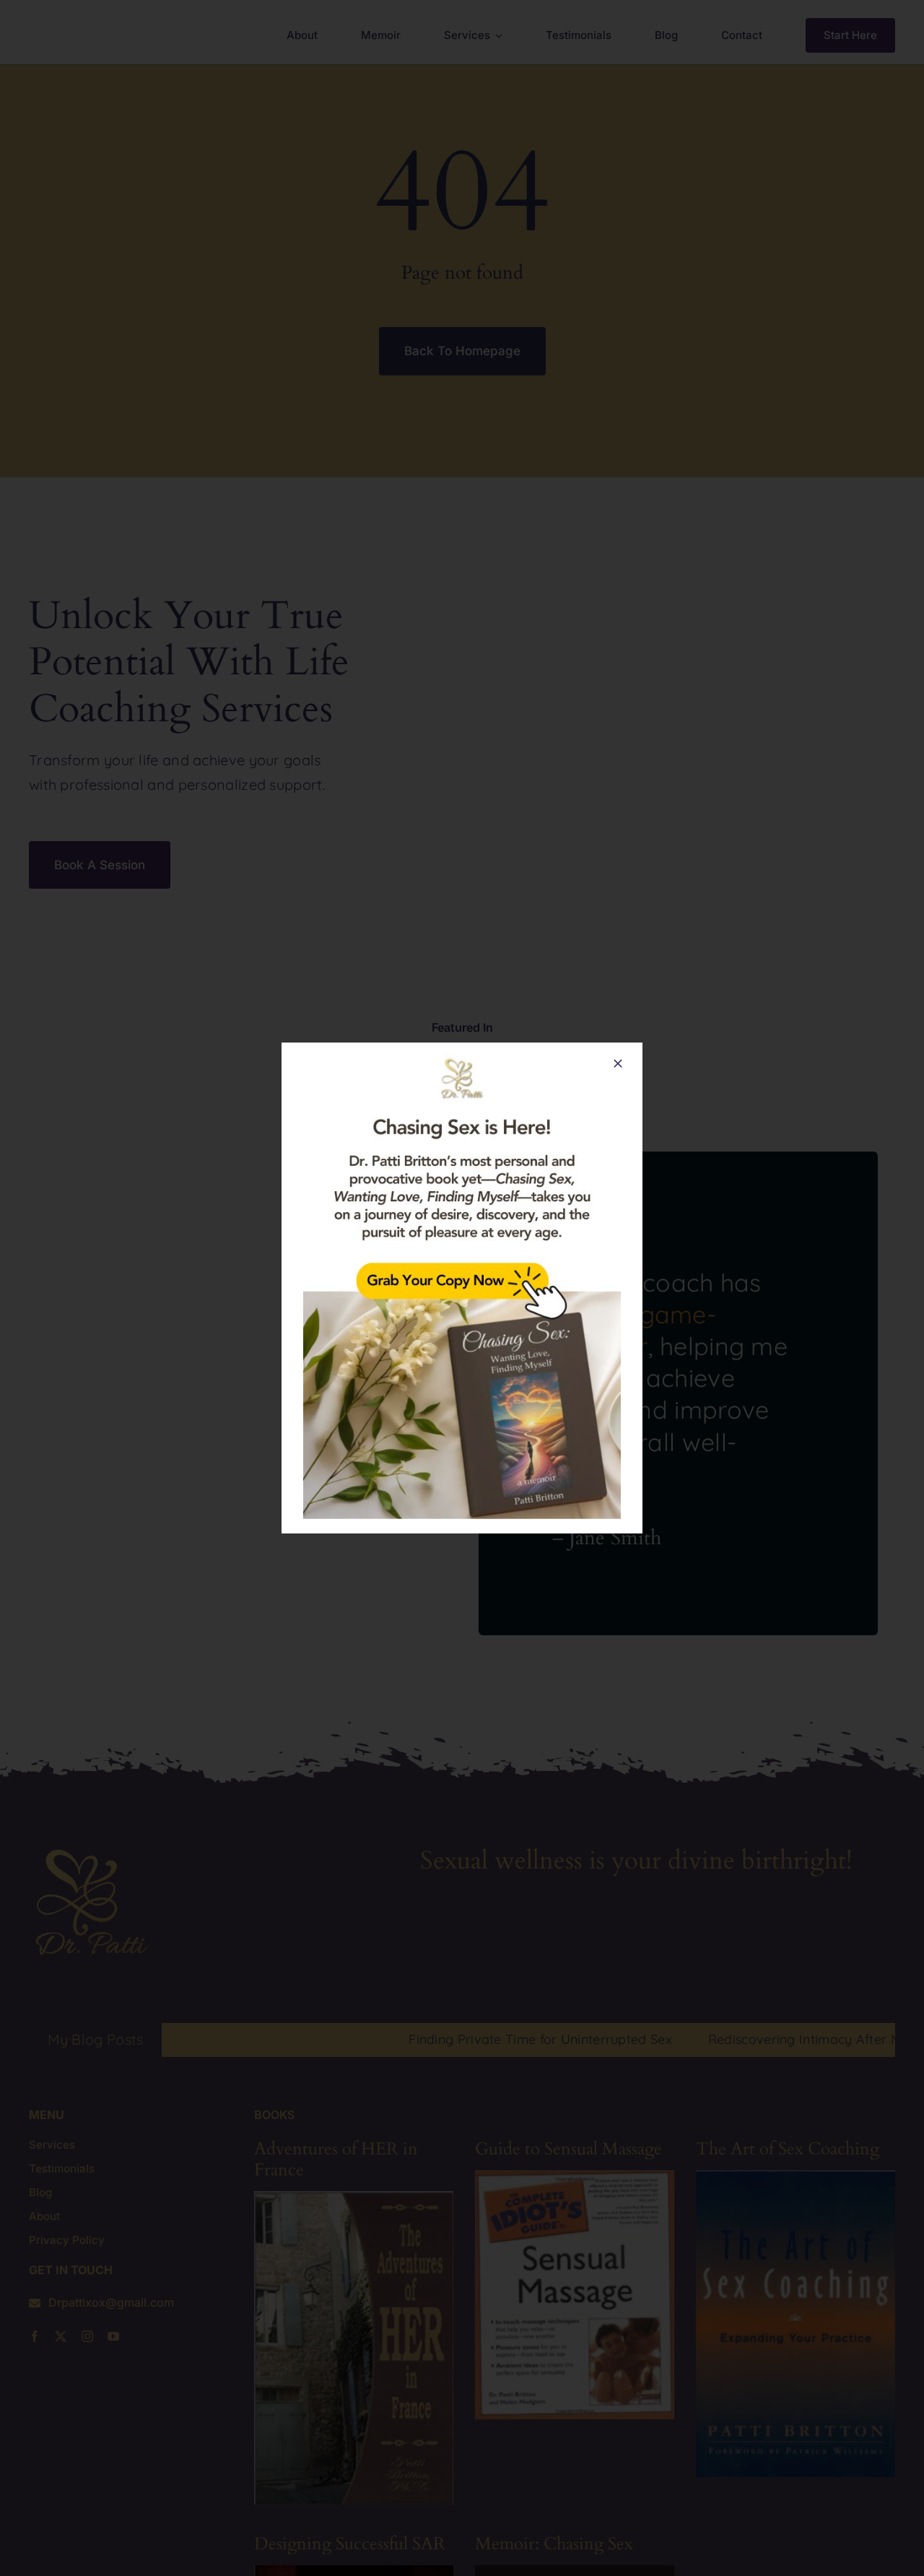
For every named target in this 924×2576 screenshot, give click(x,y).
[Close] (618, 1063)
